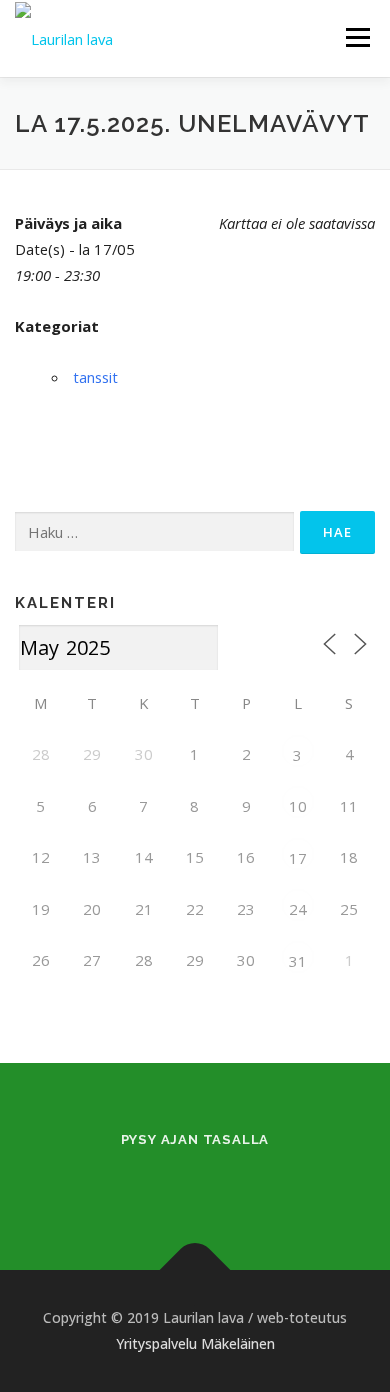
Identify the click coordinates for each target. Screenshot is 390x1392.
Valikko (357, 37)
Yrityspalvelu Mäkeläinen (195, 1343)
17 (298, 858)
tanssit (95, 377)
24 (298, 909)
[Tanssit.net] (219, 1180)
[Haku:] (154, 532)
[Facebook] (170, 1180)
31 (298, 961)
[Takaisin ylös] (195, 1270)
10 (298, 806)
